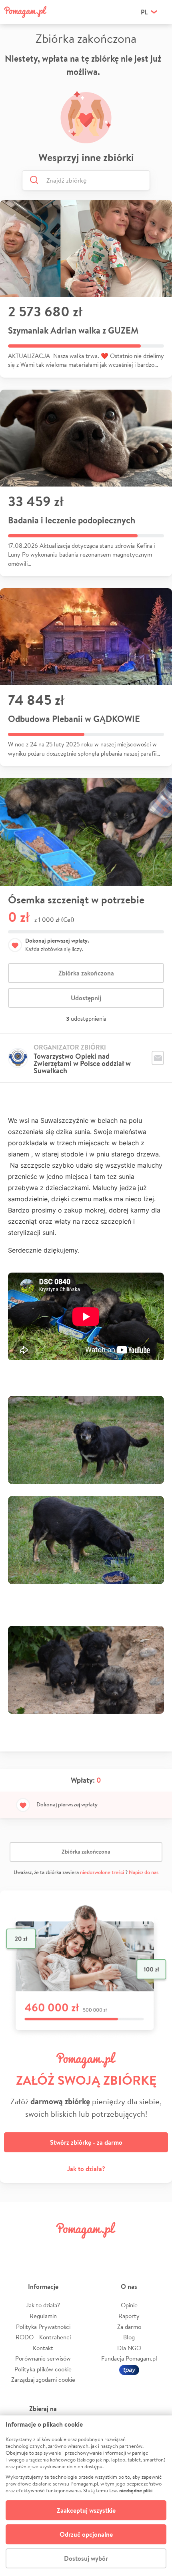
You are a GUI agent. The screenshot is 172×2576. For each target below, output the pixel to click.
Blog (129, 2337)
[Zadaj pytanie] (158, 1058)
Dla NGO (129, 2348)
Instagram (72, 2248)
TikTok (127, 2248)
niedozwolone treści (102, 1872)
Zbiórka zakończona (86, 973)
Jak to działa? (86, 2169)
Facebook (17, 2248)
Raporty (129, 2316)
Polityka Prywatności (43, 2327)
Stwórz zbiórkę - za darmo (86, 2142)
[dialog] (86, 2496)
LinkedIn (100, 2248)
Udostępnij (86, 998)
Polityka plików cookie (43, 2369)
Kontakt (43, 2348)
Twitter (45, 2248)
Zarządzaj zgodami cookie (43, 2380)
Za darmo (129, 2327)
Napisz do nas (144, 1872)
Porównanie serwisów (43, 2358)
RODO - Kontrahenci (43, 2337)
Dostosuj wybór (86, 2558)
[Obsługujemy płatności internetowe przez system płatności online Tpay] (129, 2369)
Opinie (129, 2305)
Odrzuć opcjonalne (86, 2534)
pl (144, 12)
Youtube (155, 2248)
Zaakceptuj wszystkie (86, 2510)
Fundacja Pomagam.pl (129, 2358)
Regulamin (43, 2316)
